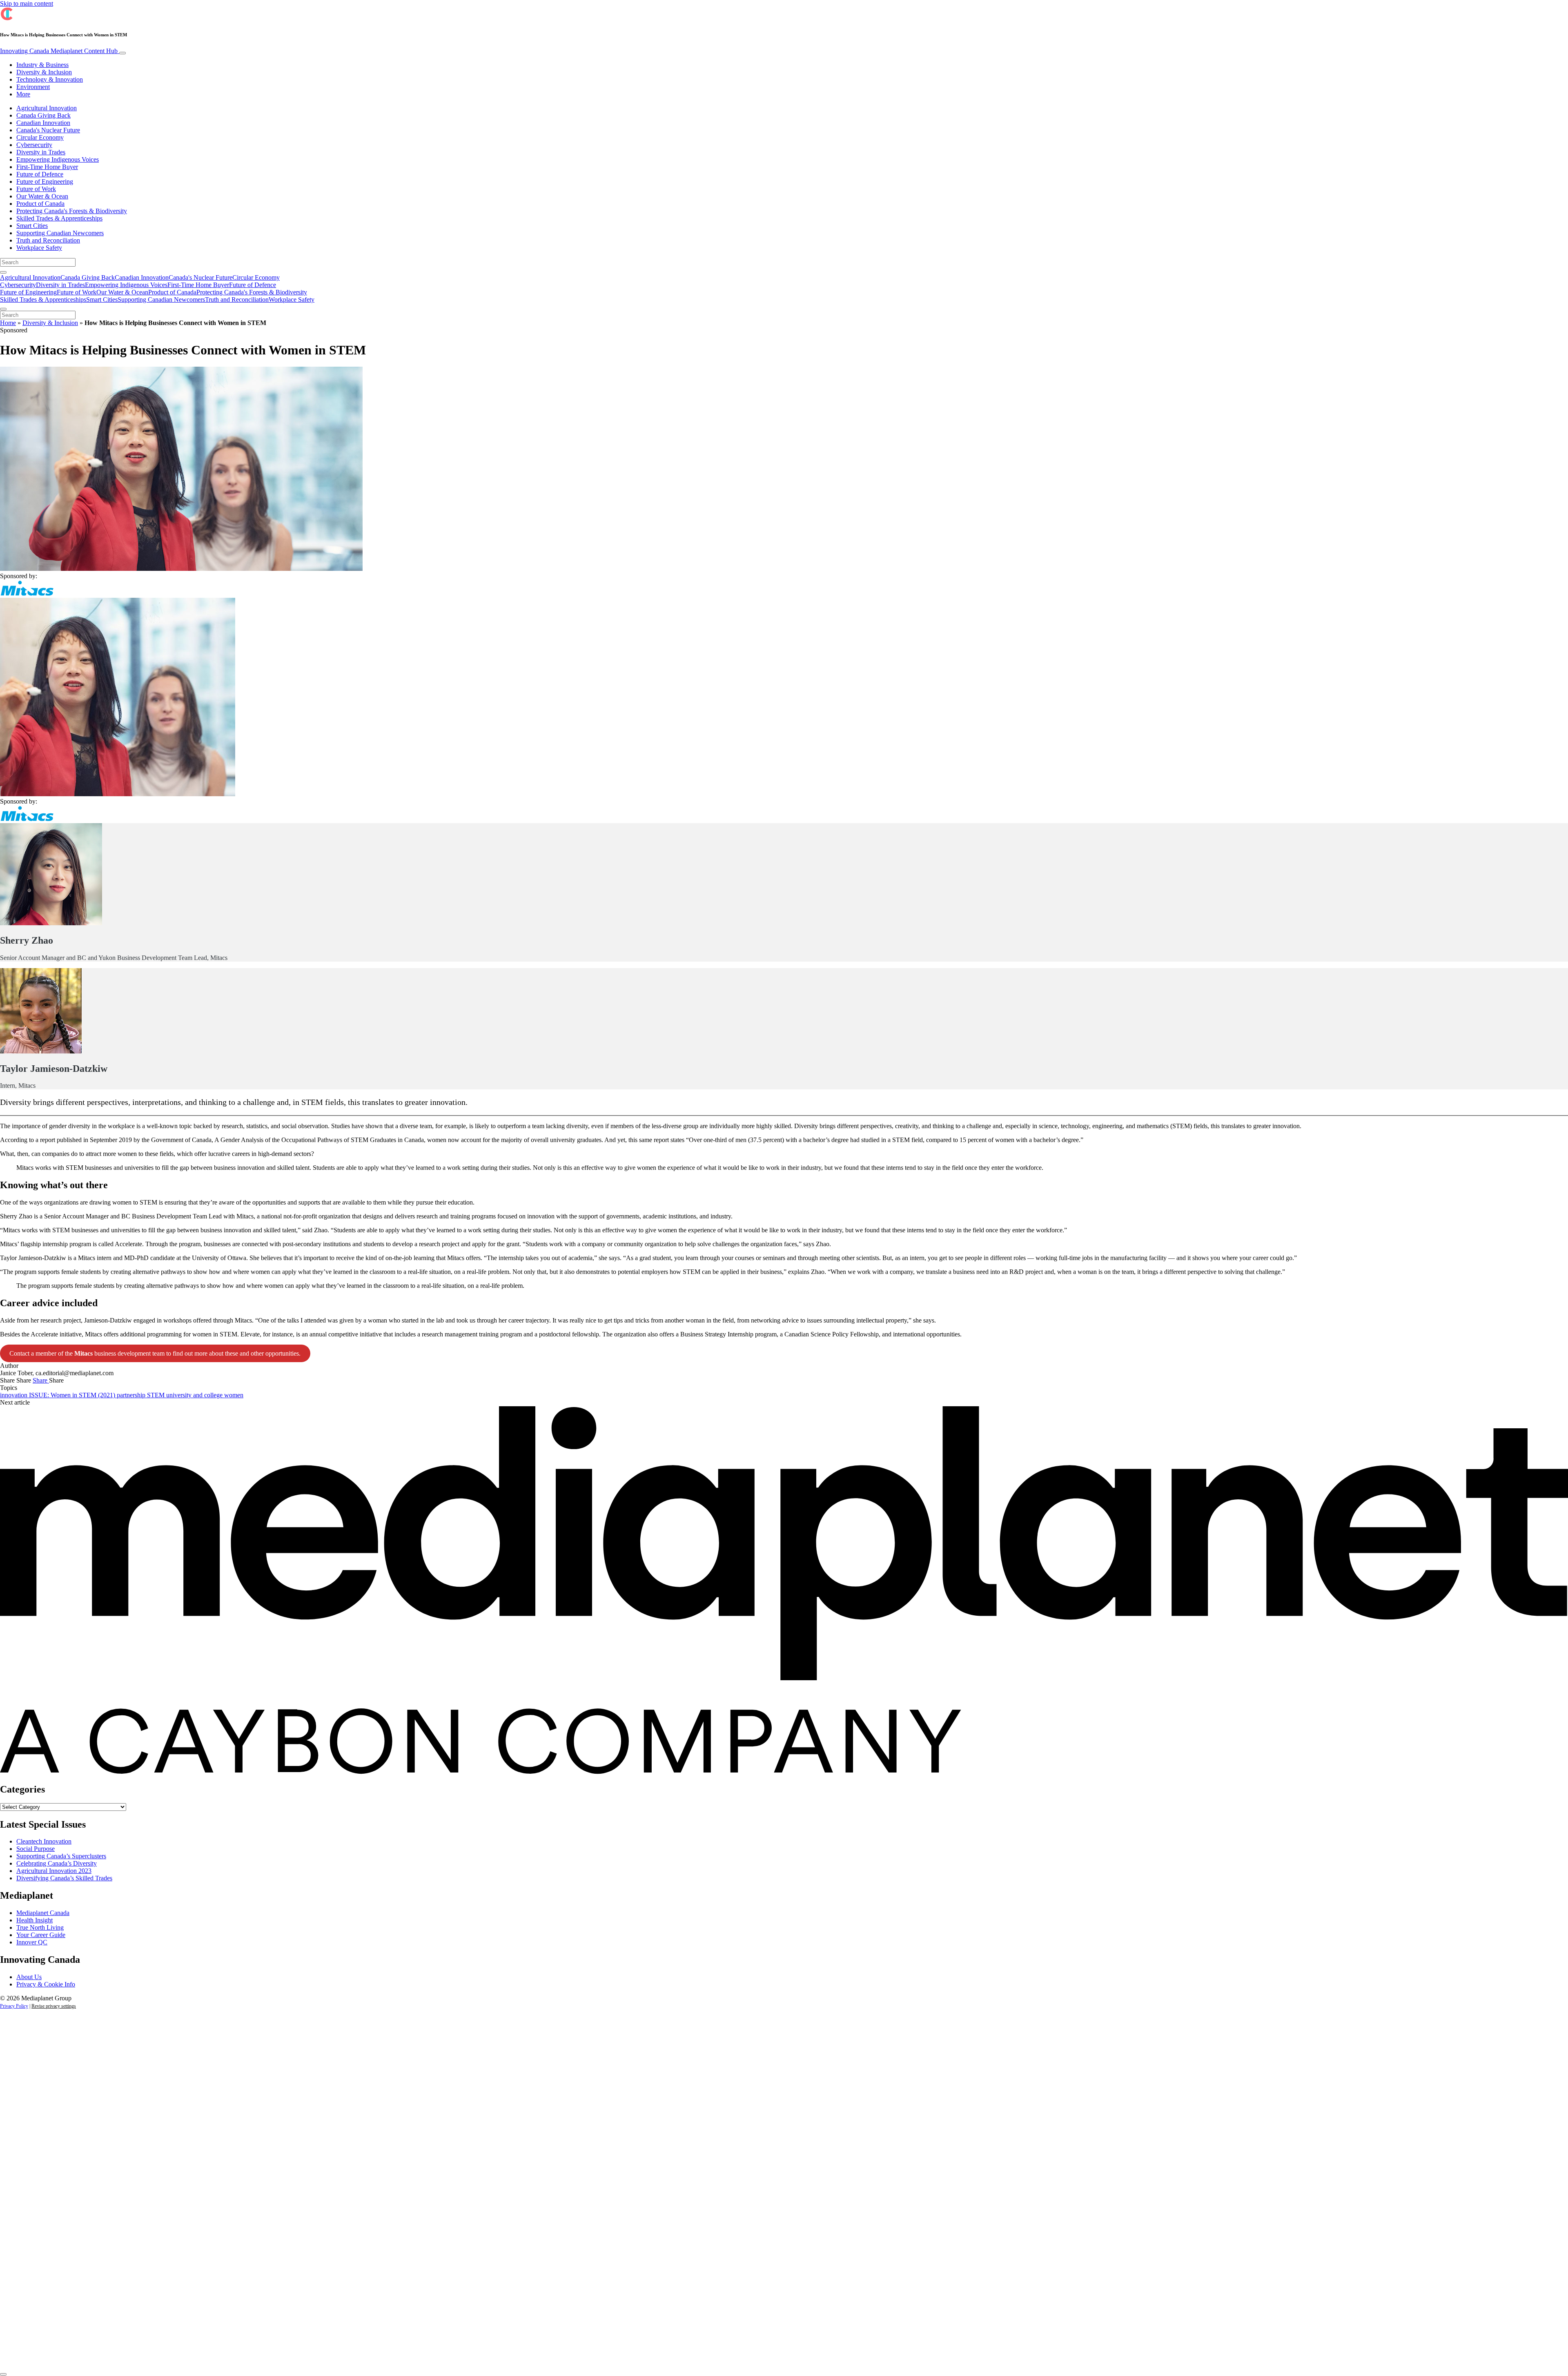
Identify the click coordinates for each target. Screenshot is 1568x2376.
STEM (157, 1395)
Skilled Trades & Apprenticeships (59, 218)
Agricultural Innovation (47, 108)
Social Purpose (36, 1849)
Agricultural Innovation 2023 (54, 1871)
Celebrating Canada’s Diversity (57, 1863)
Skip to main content (27, 3)
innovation (14, 1395)
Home (8, 323)
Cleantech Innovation (44, 1841)
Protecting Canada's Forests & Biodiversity (72, 211)
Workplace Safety (39, 248)
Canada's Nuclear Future (48, 130)
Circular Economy (40, 137)
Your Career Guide (41, 1935)
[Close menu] (3, 309)
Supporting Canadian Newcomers (60, 233)
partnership (132, 1395)
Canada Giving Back (43, 115)
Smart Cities (32, 226)
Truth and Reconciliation (48, 240)
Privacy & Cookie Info (46, 1984)
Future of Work (36, 189)
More (23, 94)
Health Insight (35, 1920)
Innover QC (32, 1942)
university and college (195, 1395)
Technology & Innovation (50, 79)
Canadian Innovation (43, 123)
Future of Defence (40, 174)
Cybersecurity (34, 145)
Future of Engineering (45, 181)
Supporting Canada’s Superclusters (61, 1856)
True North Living (40, 1927)
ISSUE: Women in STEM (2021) (73, 1395)
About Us (29, 1977)
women (234, 1395)
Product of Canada (40, 204)
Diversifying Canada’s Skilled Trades (64, 1878)
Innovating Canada (59, 51)
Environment (33, 87)
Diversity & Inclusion (44, 72)
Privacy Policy (14, 2006)
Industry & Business (42, 65)
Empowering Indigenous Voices (58, 159)
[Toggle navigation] (122, 53)
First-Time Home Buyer (47, 167)
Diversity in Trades (41, 152)
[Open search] (3, 272)
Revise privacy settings (54, 2006)
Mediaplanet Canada (43, 1913)
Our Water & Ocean (42, 196)
